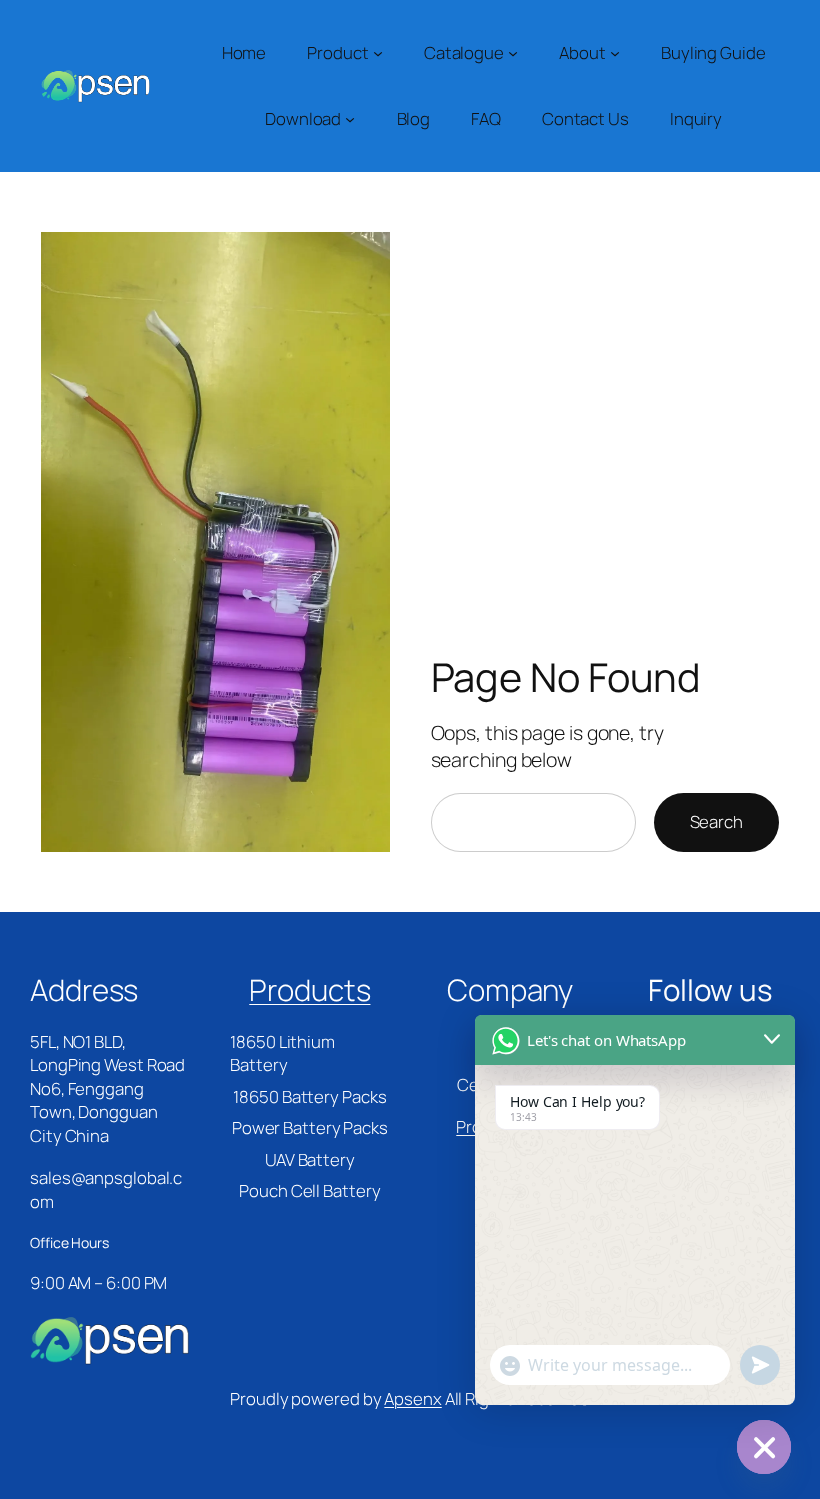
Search (716, 821)
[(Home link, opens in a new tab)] (95, 86)
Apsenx (412, 1398)
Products (309, 989)
